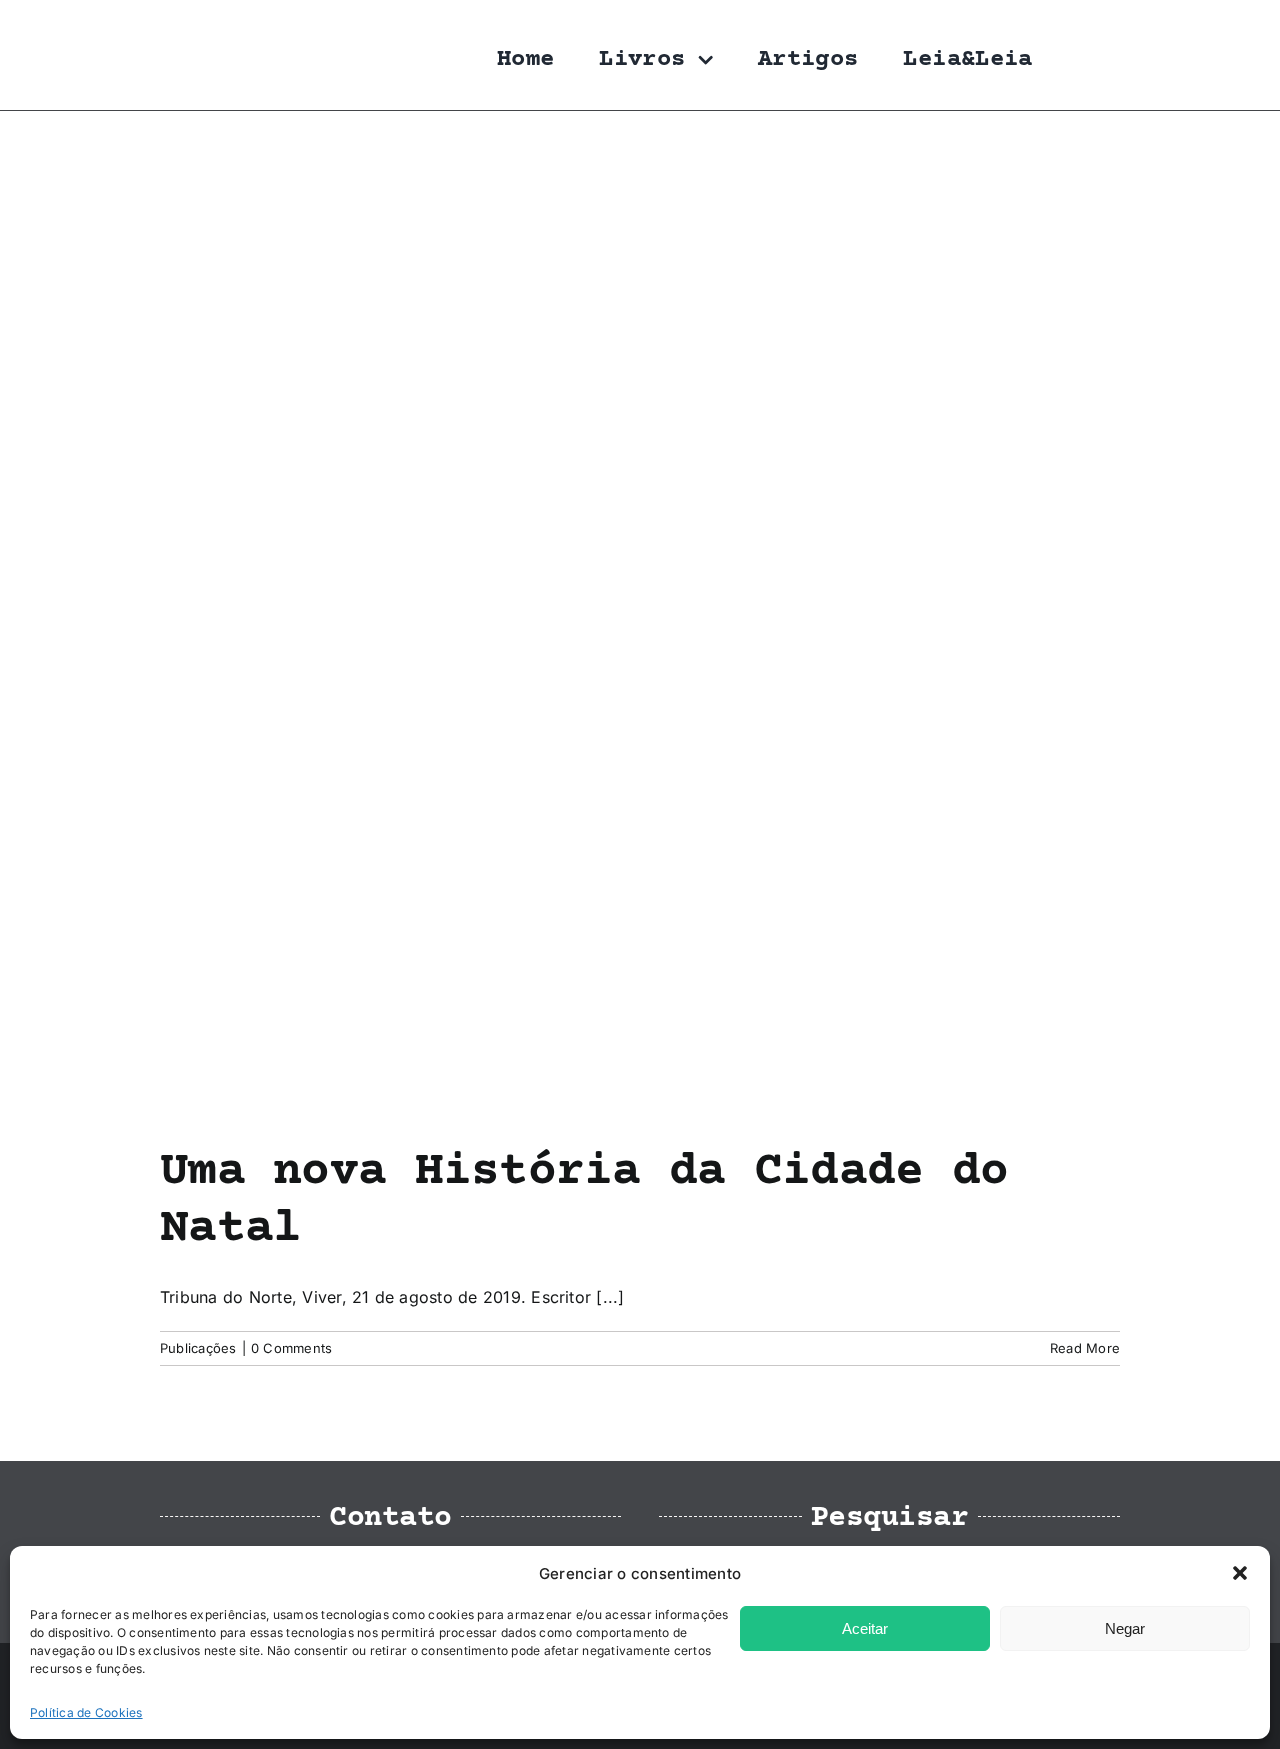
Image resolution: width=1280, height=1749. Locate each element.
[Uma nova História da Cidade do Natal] (640, 627)
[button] (1240, 1573)
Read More (1085, 1348)
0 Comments (291, 1348)
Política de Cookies (86, 1712)
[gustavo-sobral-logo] (200, 23)
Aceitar (865, 1628)
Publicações (198, 1348)
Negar (1125, 1628)
